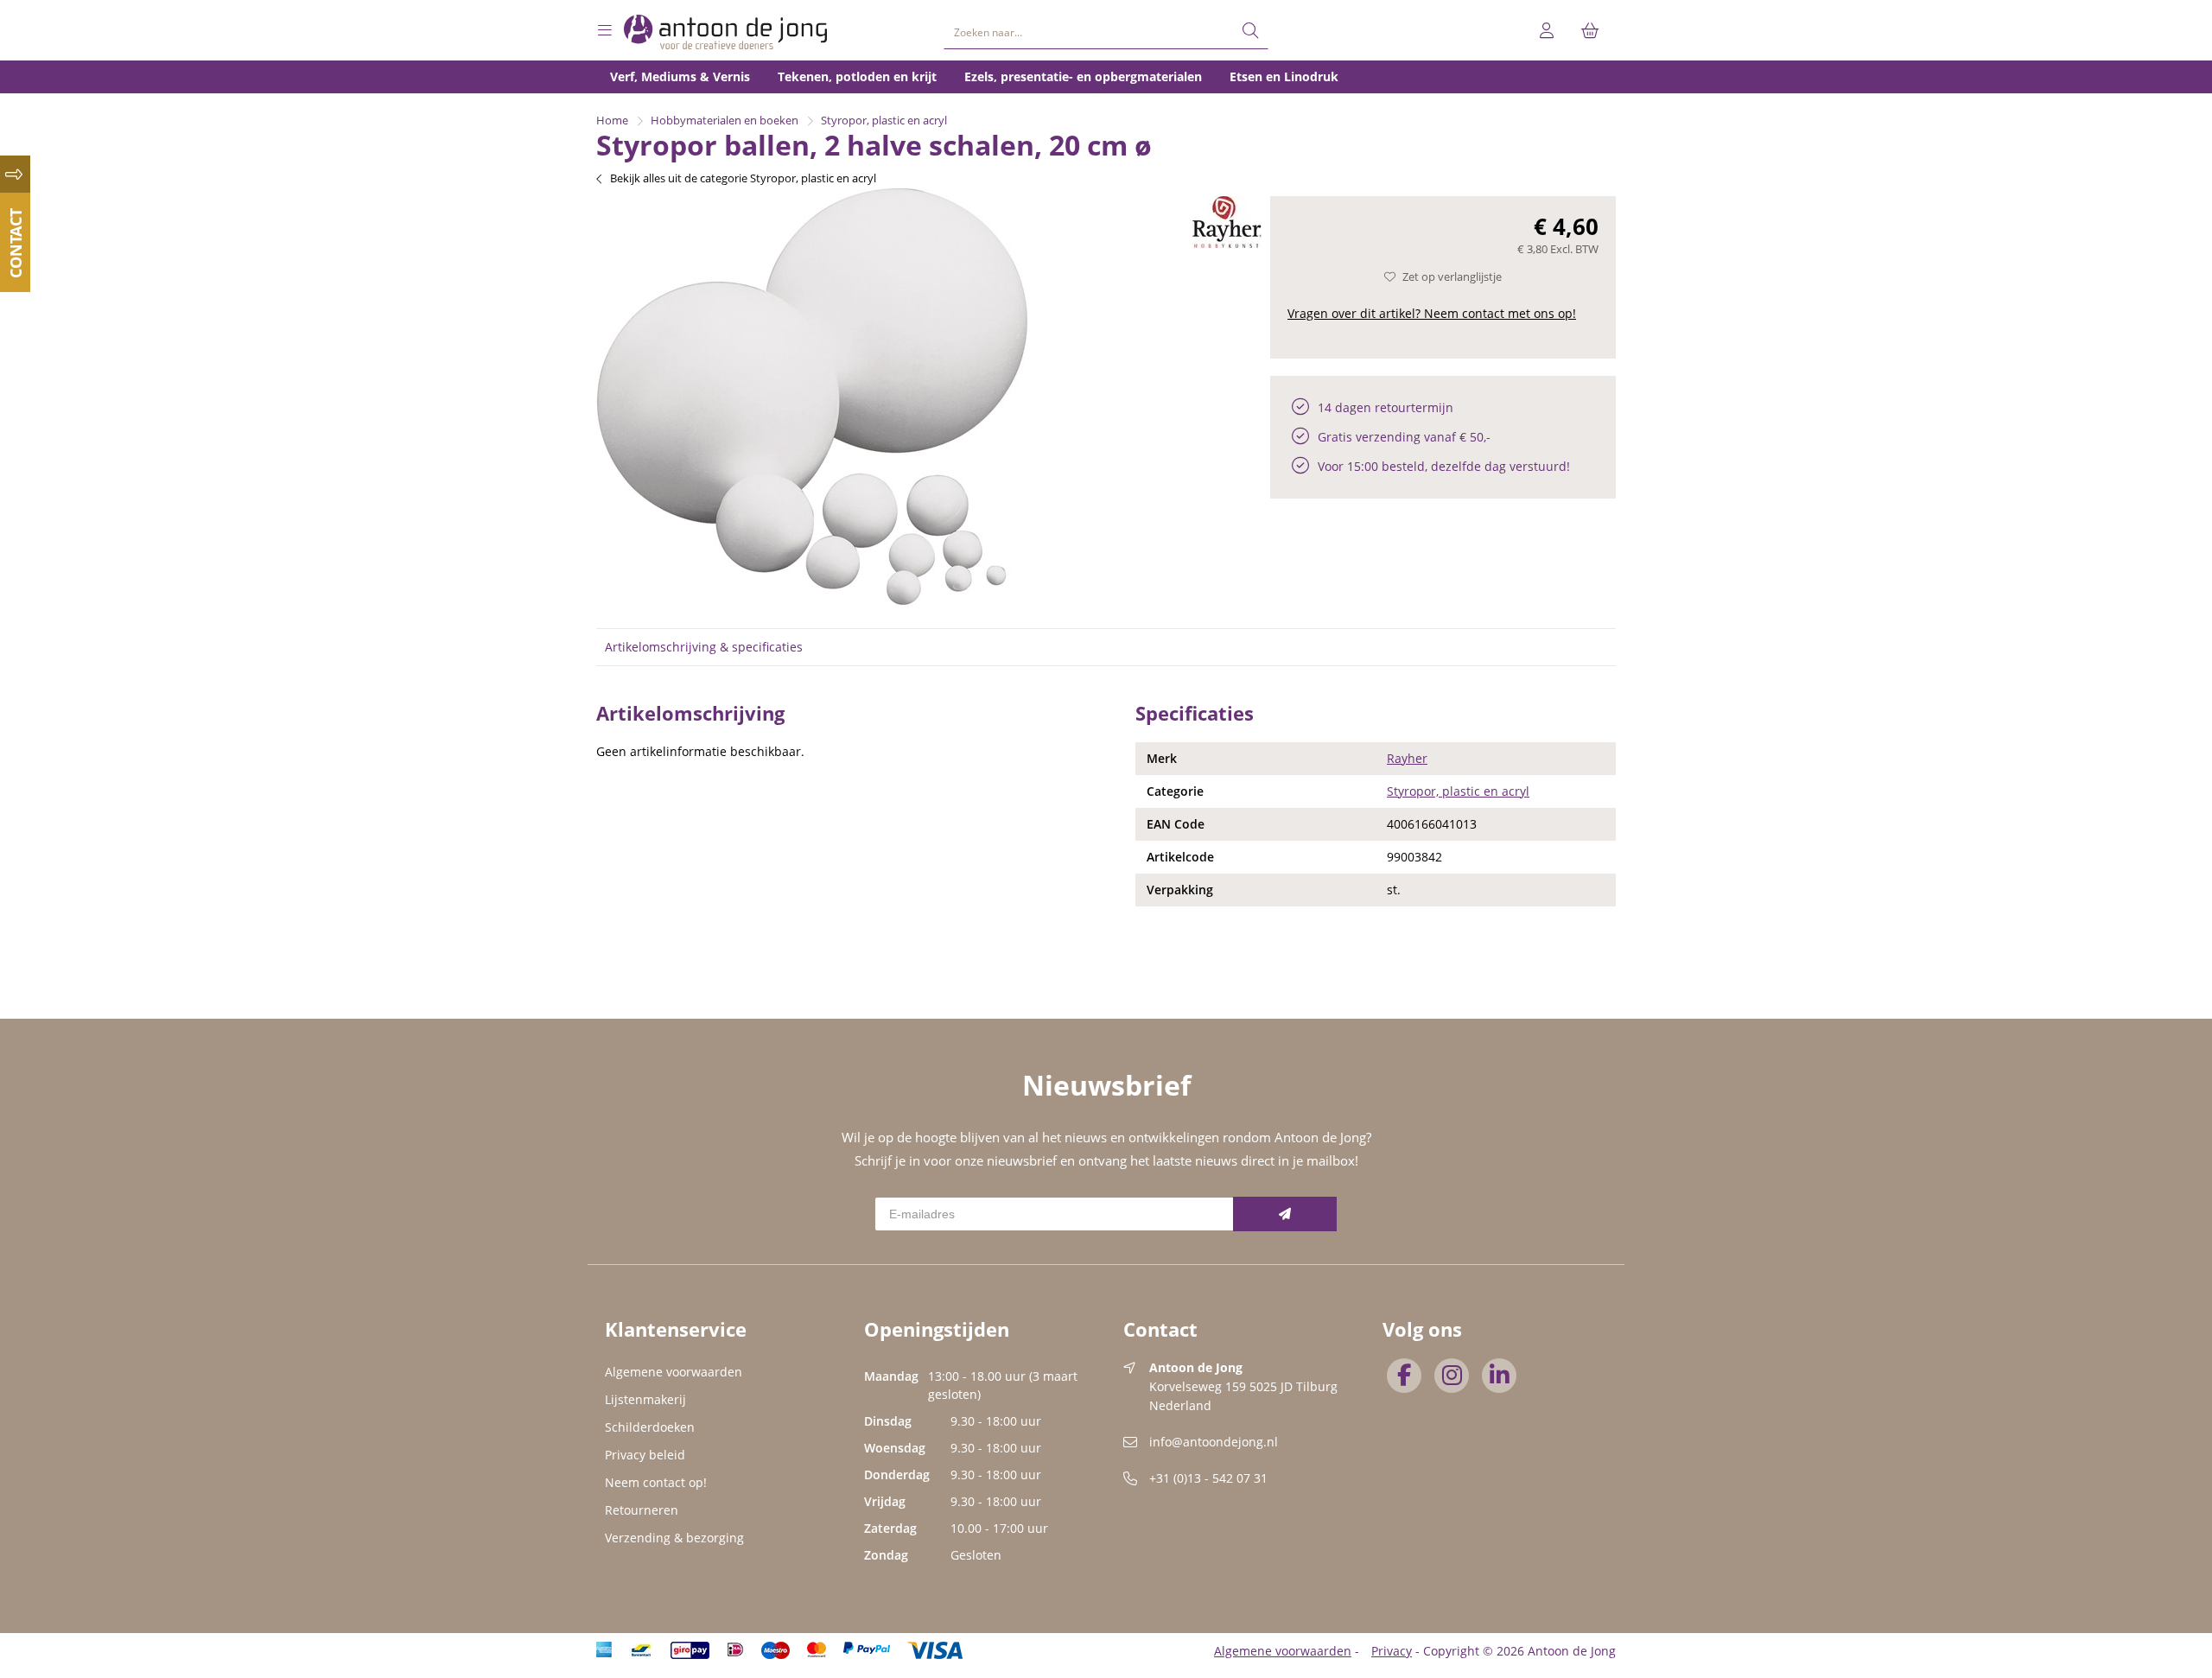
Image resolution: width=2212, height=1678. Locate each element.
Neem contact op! (656, 1482)
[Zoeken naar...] (1250, 31)
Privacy (1392, 1651)
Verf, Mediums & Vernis (680, 76)
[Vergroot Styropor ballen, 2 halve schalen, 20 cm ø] (812, 601)
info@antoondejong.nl (1214, 1442)
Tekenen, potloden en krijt (857, 76)
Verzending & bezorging (674, 1538)
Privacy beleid (645, 1455)
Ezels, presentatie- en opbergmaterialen (1083, 76)
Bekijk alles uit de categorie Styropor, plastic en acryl (743, 178)
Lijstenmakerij (645, 1399)
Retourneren (642, 1510)
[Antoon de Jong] (726, 32)
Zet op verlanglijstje (1452, 276)
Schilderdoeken (650, 1427)
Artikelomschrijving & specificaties (704, 647)
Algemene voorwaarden (674, 1372)
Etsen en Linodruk (1284, 76)
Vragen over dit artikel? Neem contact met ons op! (1432, 313)
